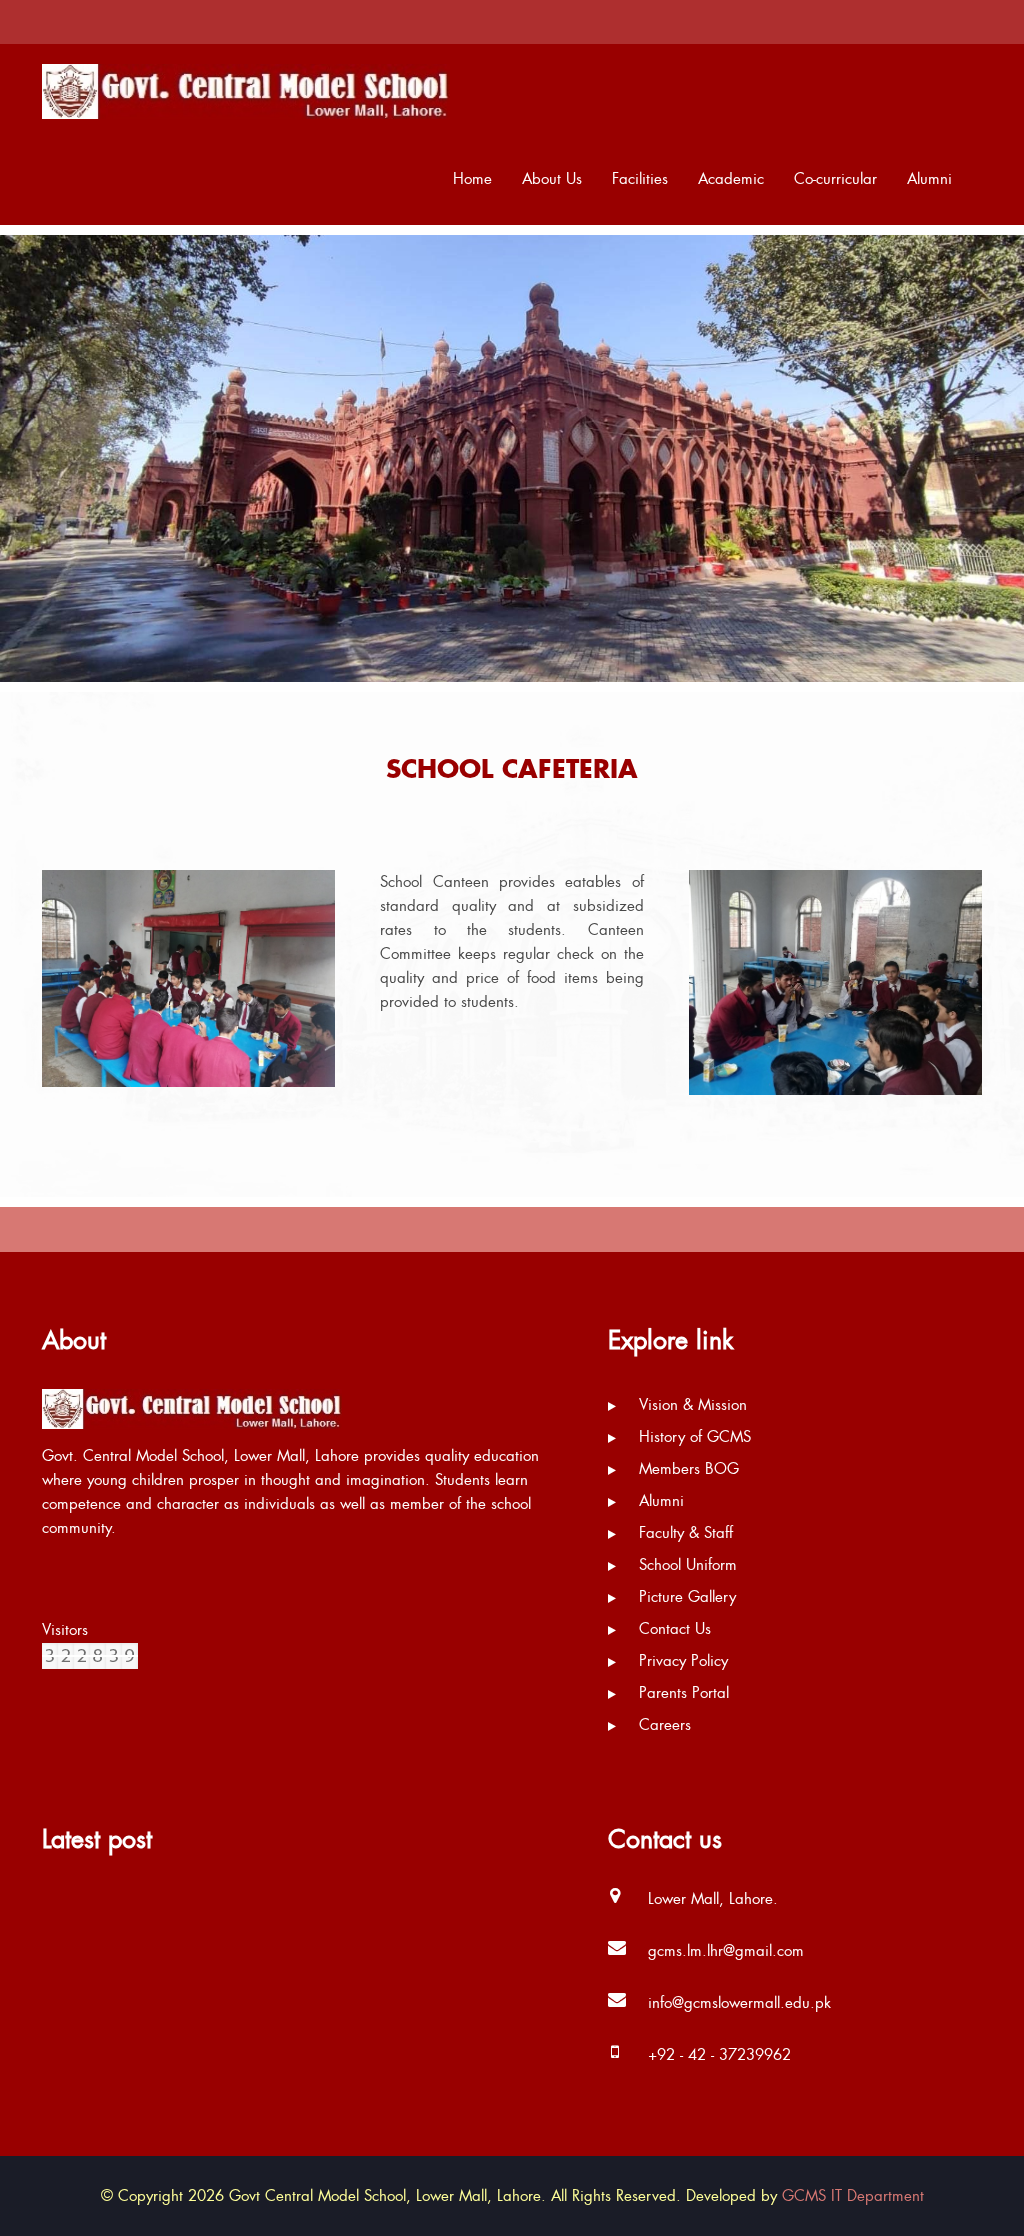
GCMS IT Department (853, 2196)
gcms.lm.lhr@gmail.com (726, 1951)
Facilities (640, 179)
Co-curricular (835, 179)
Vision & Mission (690, 1405)
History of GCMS (692, 1437)
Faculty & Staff (683, 1533)
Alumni (929, 179)
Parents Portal (681, 1693)
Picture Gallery (685, 1597)
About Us (552, 179)
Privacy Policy (681, 1661)
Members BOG (686, 1469)
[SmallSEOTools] (90, 1654)
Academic (731, 179)
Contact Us (672, 1629)
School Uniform (685, 1565)
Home (472, 179)
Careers (662, 1725)
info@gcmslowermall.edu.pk (739, 2003)
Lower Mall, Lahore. (713, 1899)
